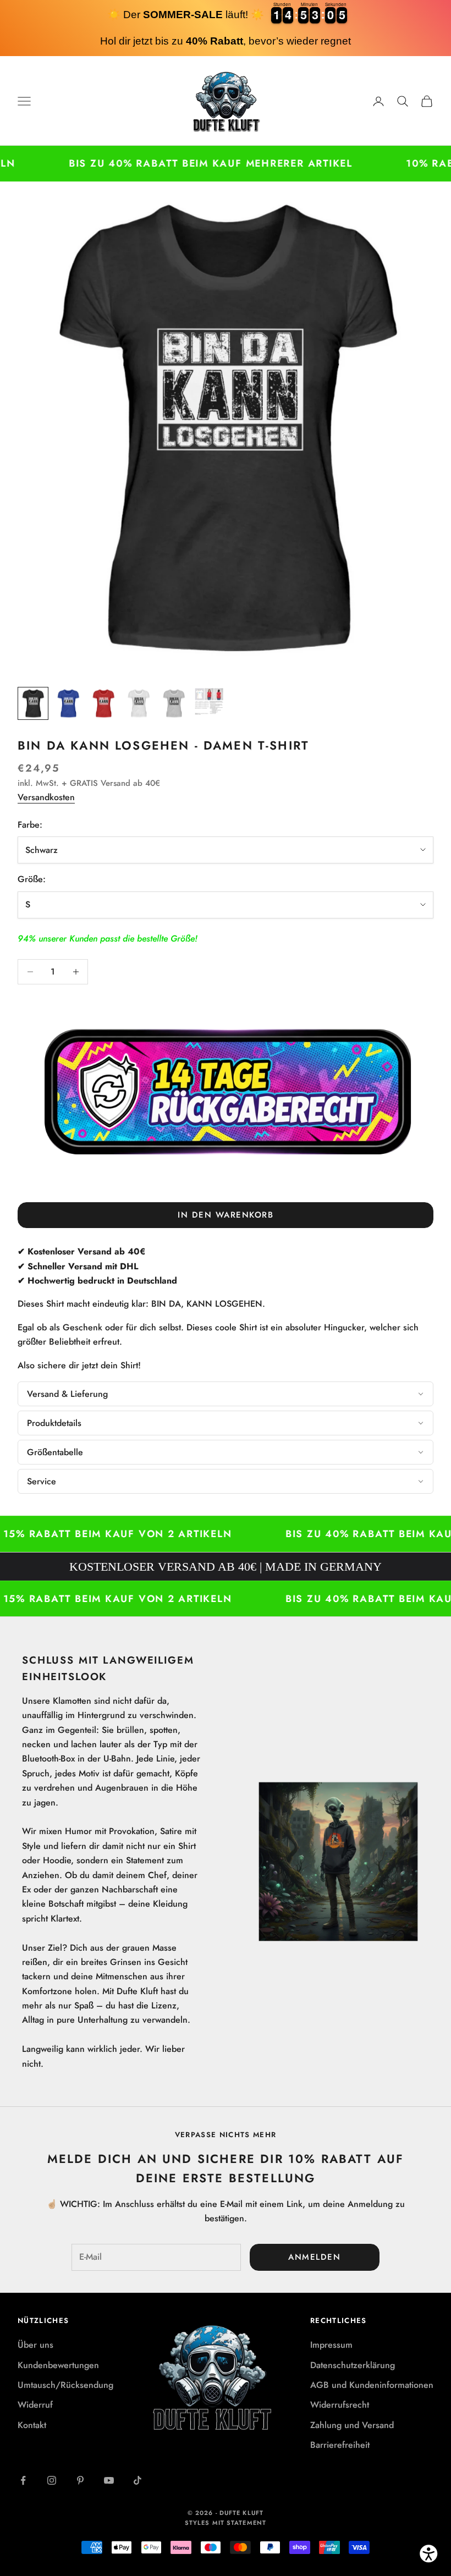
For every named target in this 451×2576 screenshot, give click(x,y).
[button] (226, 1394)
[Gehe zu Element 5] (174, 704)
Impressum (331, 2345)
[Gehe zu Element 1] (33, 704)
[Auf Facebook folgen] (23, 2480)
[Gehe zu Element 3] (103, 704)
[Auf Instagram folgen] (52, 2480)
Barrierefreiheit (340, 2445)
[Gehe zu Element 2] (68, 704)
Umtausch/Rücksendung (65, 2385)
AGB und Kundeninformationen (372, 2385)
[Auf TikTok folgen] (137, 2480)
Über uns (35, 2345)
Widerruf (35, 2405)
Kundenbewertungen (58, 2365)
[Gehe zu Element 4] (139, 704)
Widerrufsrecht (340, 2405)
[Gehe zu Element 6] (209, 701)
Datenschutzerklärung (353, 2365)
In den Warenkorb (226, 1215)
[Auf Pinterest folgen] (80, 2480)
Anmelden (314, 2257)
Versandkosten (46, 797)
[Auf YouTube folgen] (109, 2480)
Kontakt (32, 2425)
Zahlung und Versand (352, 2425)
